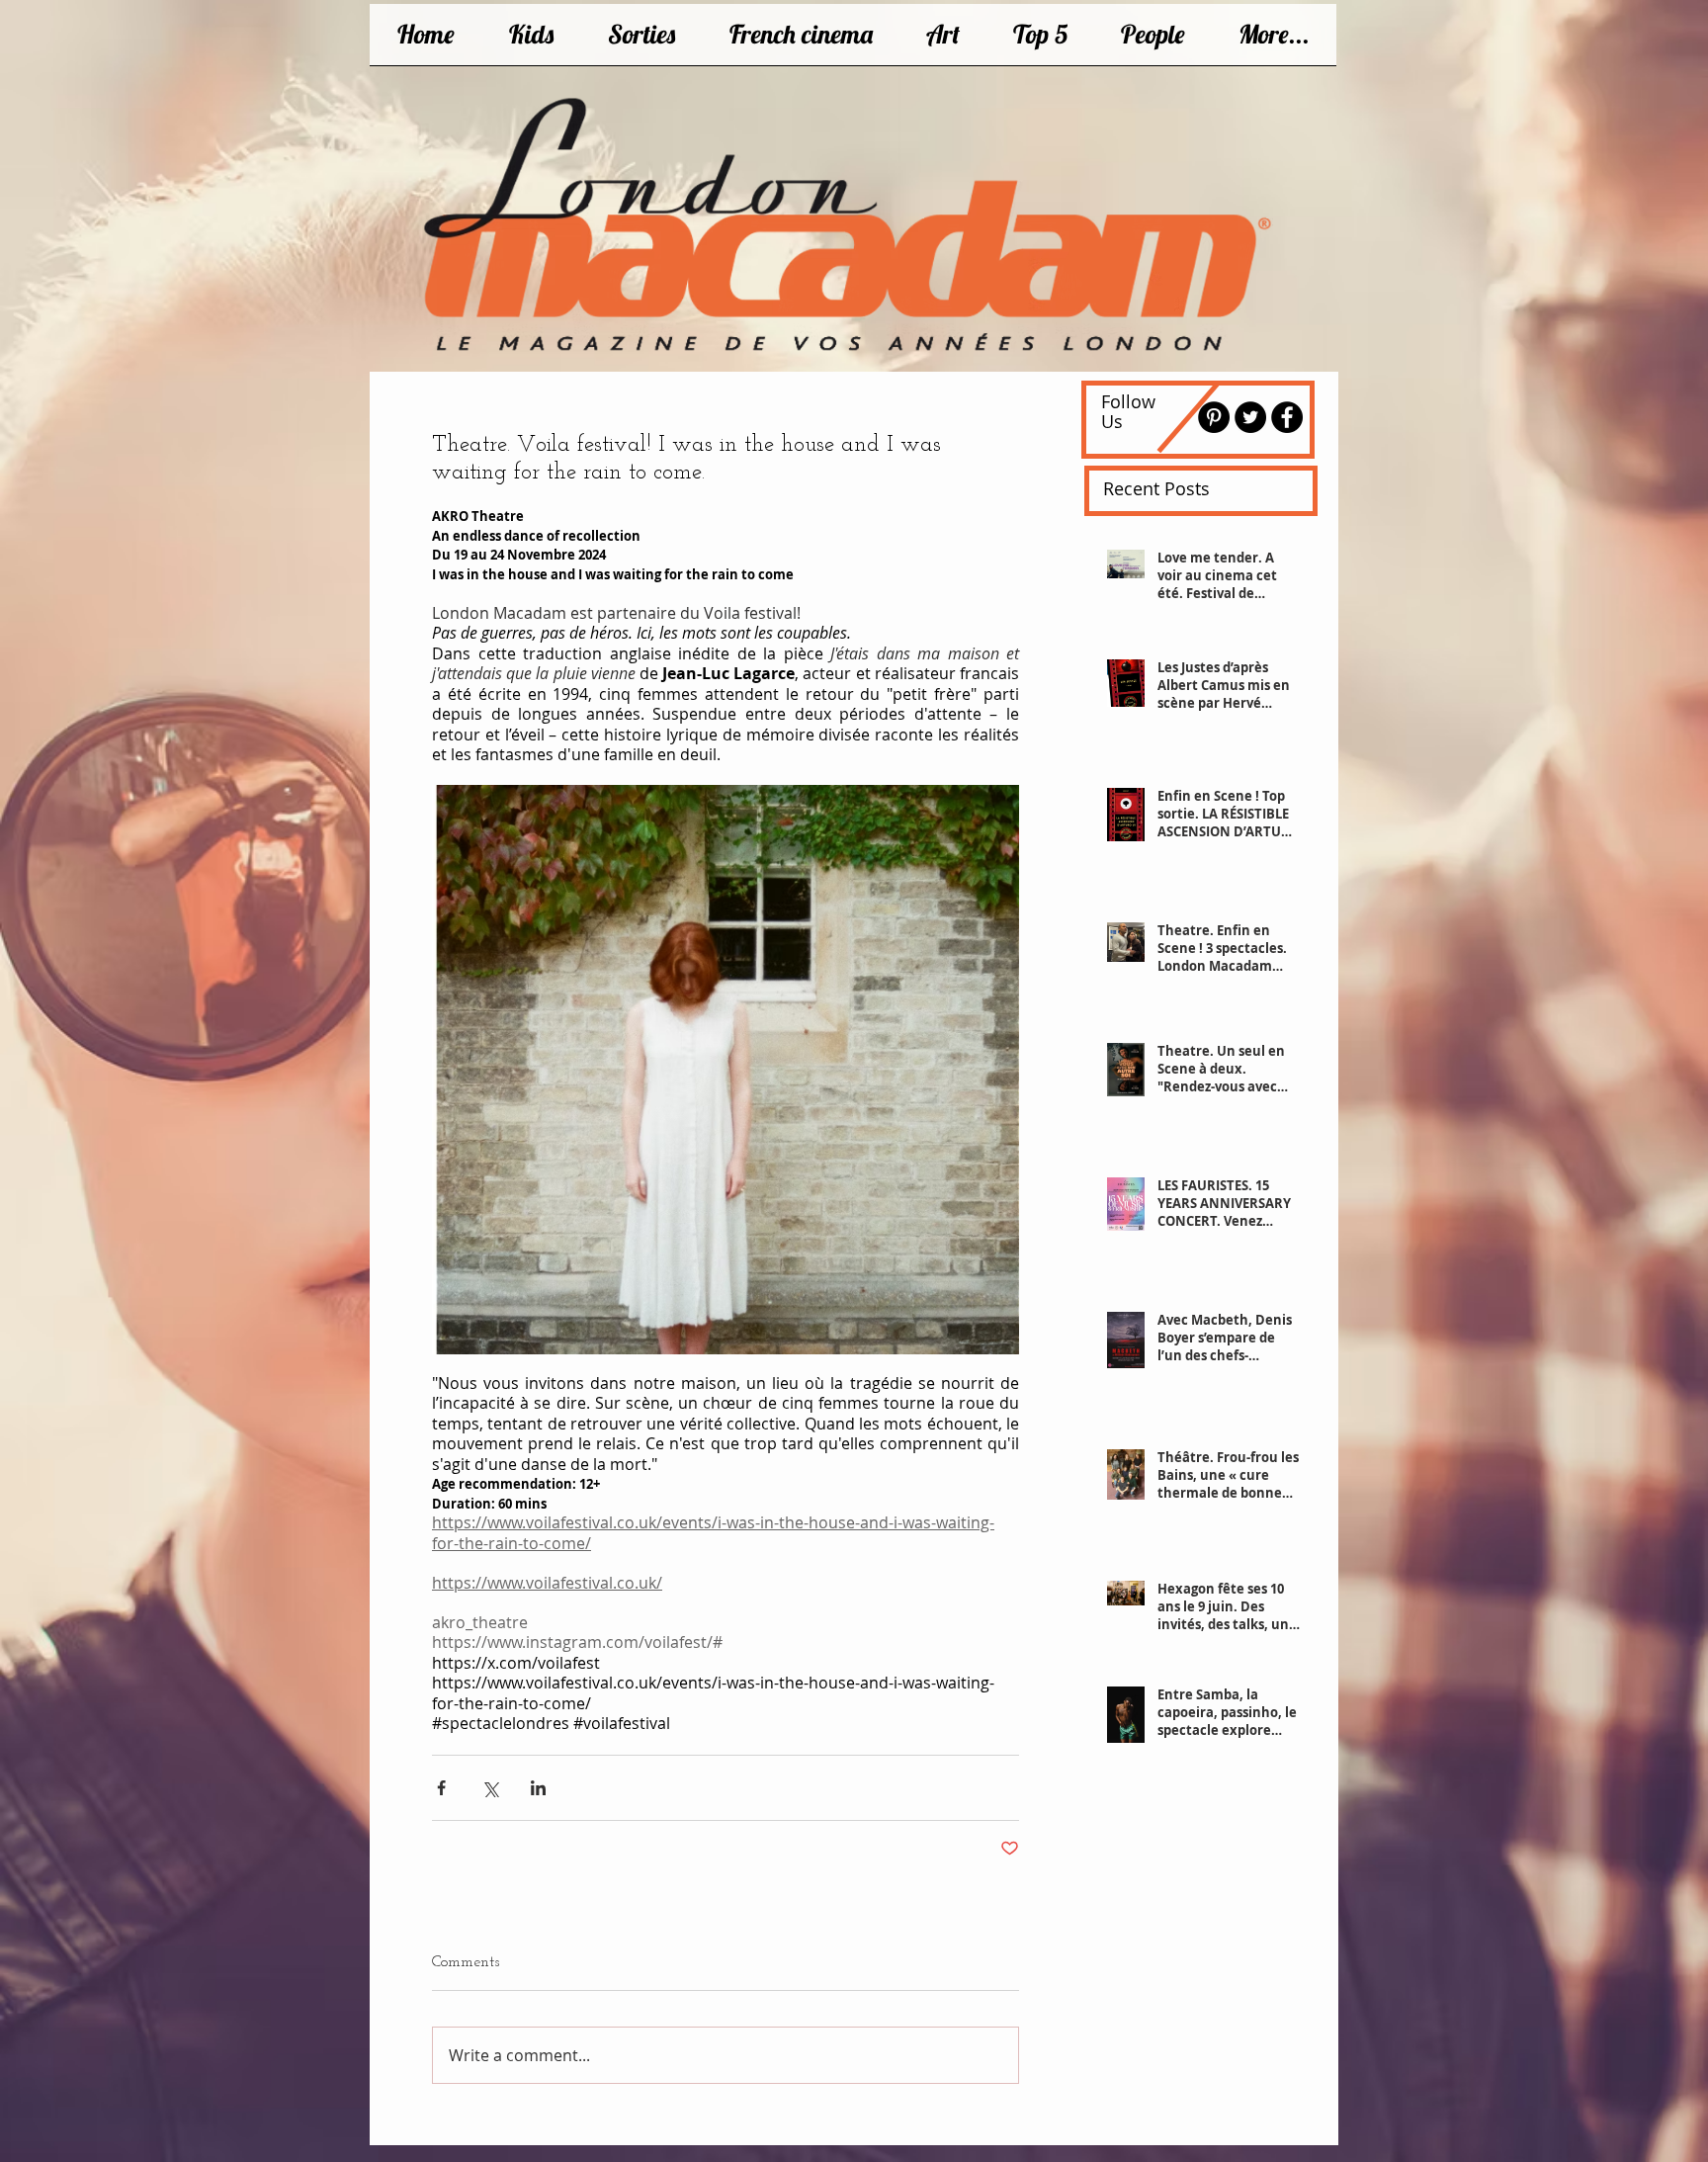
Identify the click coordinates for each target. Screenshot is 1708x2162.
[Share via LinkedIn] (538, 1788)
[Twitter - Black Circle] (1250, 417)
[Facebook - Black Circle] (1287, 417)
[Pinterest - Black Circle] (1214, 417)
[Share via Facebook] (441, 1788)
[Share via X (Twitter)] (490, 1788)
